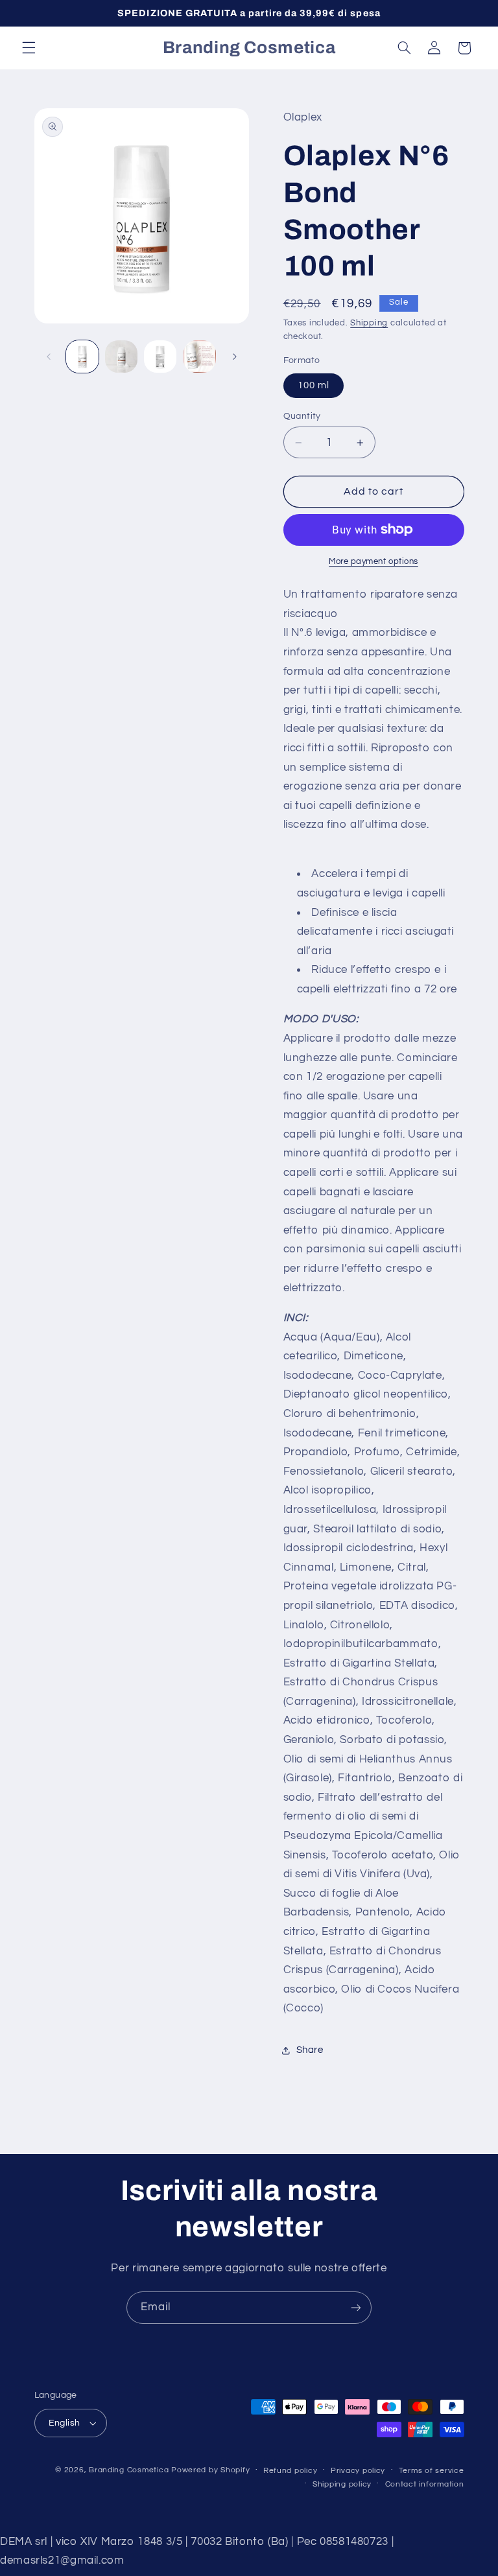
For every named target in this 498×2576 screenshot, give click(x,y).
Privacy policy (358, 2471)
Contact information (425, 2484)
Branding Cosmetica (129, 2470)
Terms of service (432, 2471)
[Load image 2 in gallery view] (121, 357)
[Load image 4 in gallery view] (200, 357)
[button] (29, 48)
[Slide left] (49, 357)
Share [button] (310, 2050)
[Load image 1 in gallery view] (82, 357)
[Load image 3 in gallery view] (160, 357)
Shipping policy (342, 2484)
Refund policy (290, 2471)
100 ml (314, 385)
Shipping (369, 323)
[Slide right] (235, 357)
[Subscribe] (356, 2307)
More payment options (373, 562)
